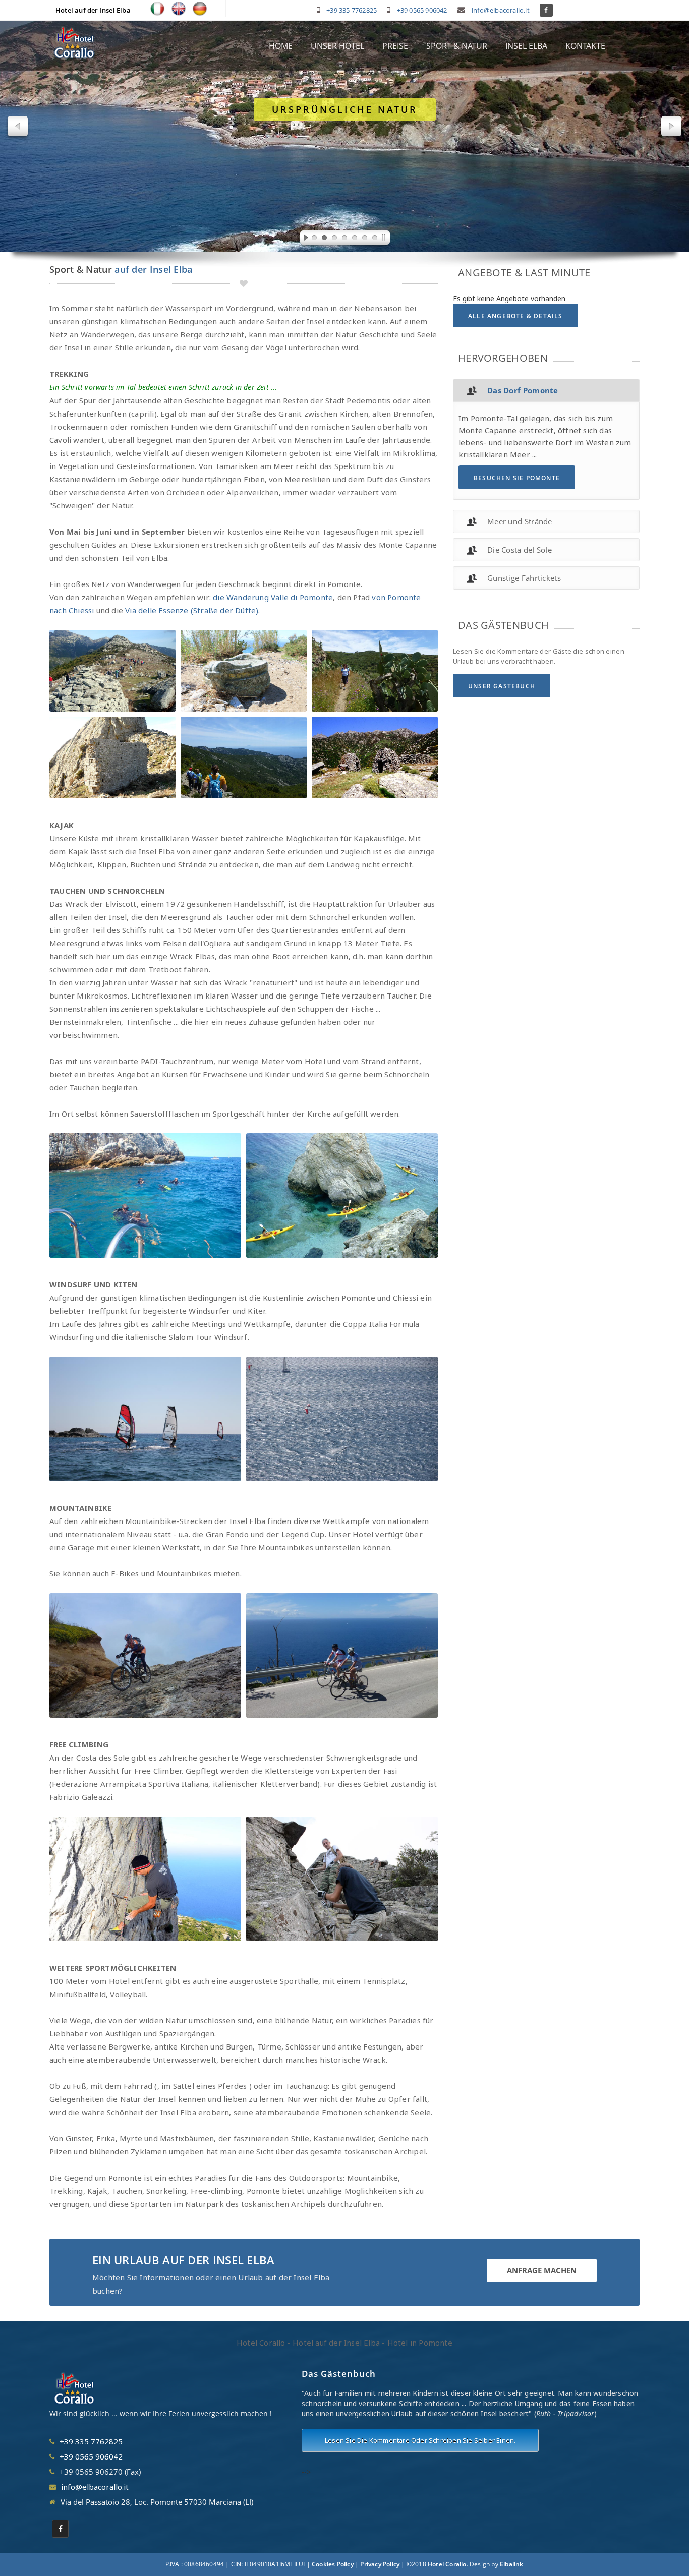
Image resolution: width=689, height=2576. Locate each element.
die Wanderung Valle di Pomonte (273, 597)
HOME (281, 46)
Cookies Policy (333, 2564)
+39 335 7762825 (352, 10)
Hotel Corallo (447, 2564)
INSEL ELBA (526, 46)
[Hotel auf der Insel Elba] (200, 9)
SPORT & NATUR (457, 46)
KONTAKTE (585, 46)
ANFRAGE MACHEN (542, 2270)
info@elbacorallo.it (501, 10)
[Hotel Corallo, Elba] (75, 43)
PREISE (395, 46)
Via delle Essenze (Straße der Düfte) (192, 610)
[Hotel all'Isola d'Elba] (157, 9)
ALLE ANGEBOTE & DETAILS (515, 316)
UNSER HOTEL (337, 46)
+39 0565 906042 (422, 10)
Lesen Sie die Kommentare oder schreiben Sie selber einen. (420, 2440)
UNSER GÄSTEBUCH (502, 686)
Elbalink (512, 2564)
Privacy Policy (380, 2564)
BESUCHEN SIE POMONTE (517, 478)
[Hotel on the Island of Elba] (179, 9)
